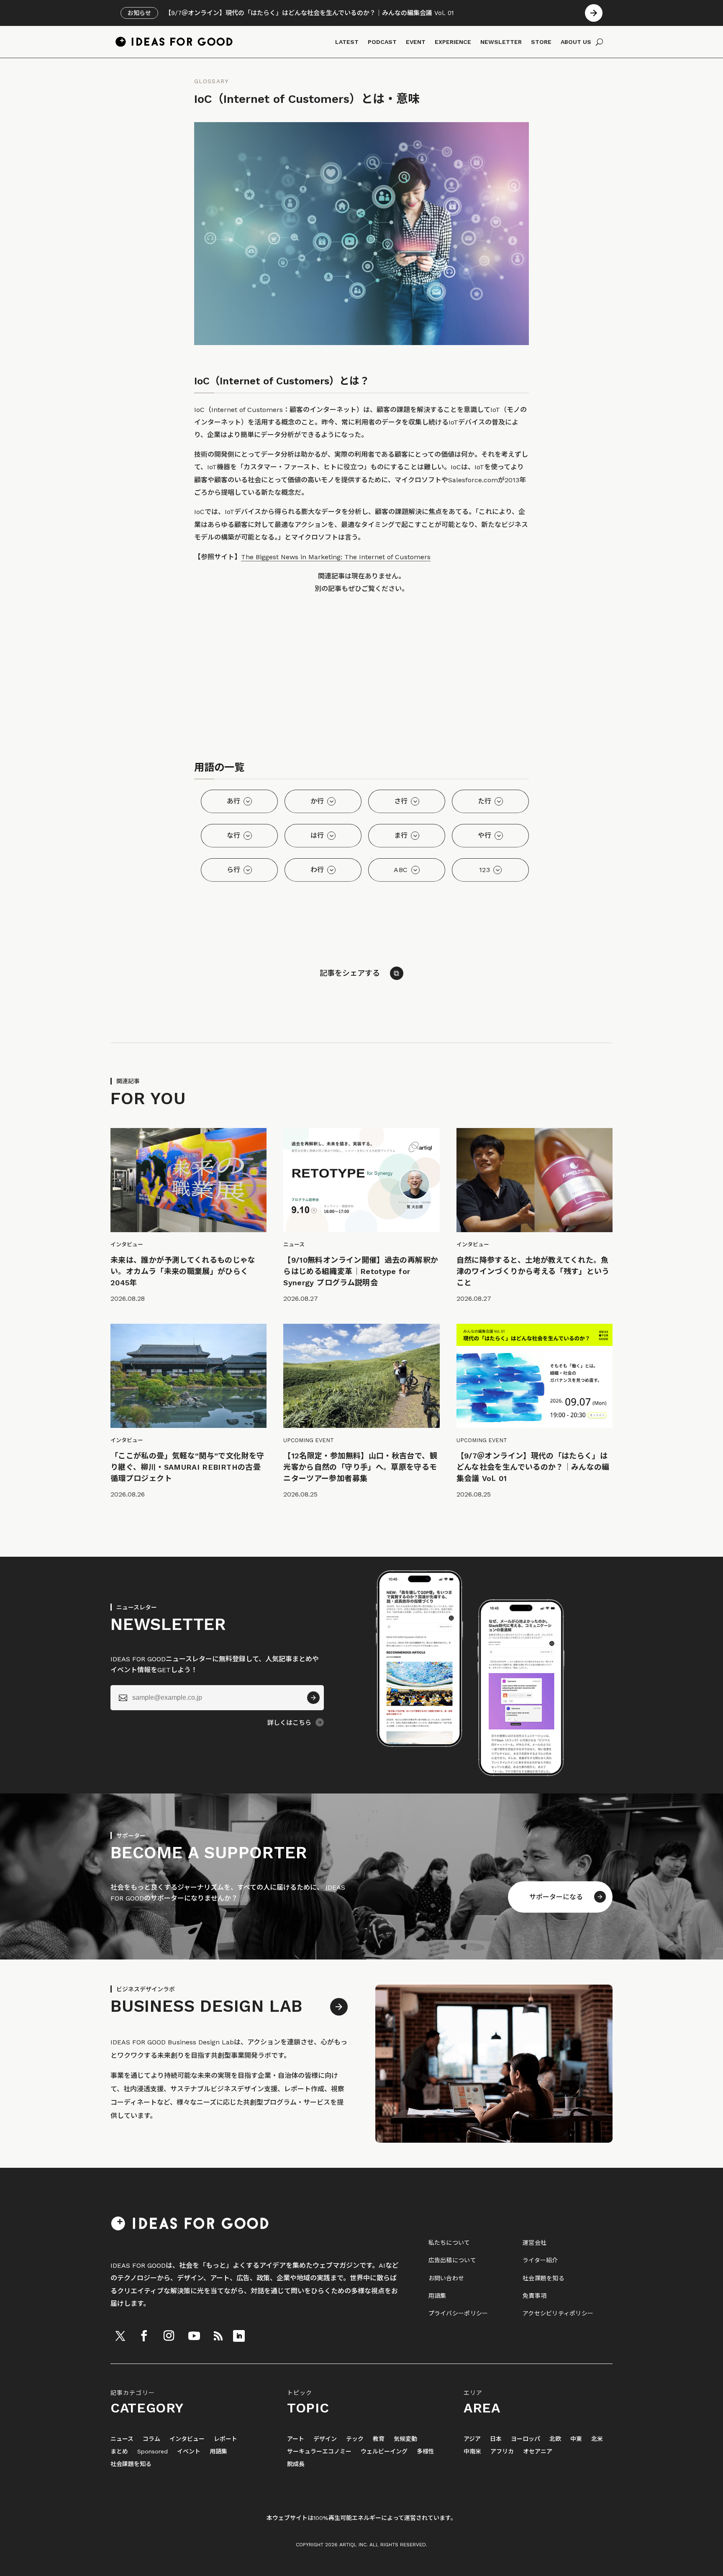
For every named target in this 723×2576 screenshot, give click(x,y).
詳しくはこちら (289, 1723)
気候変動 (405, 2439)
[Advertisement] (361, 680)
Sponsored (153, 2452)
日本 (496, 2439)
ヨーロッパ (526, 2439)
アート (296, 2439)
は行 (317, 835)
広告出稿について (452, 2260)
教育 (379, 2439)
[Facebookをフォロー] (144, 2336)
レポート (226, 2439)
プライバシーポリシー (458, 2313)
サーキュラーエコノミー (319, 2452)
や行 (485, 835)
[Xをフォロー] (120, 2336)
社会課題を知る (544, 2278)
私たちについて (449, 2243)
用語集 (437, 2296)
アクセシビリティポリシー (558, 2313)
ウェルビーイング (384, 2452)
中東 (576, 2439)
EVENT (416, 42)
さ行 (401, 801)
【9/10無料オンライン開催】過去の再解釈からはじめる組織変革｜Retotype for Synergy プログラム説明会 (361, 1271)
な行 (234, 835)
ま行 (401, 835)
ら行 (234, 870)
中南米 (472, 2452)
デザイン (325, 2439)
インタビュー (187, 2439)
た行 (485, 801)
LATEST (347, 42)
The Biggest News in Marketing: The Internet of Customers (336, 557)
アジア (472, 2439)
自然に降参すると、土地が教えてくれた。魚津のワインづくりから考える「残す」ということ (533, 1271)
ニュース (122, 2439)
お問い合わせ (446, 2278)
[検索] (599, 42)
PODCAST (382, 42)
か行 (317, 801)
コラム (151, 2439)
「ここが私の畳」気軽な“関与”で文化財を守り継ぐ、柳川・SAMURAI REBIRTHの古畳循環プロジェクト (187, 1467)
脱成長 (296, 2464)
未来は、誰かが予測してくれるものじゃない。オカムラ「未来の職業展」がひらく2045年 (183, 1271)
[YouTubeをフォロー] (194, 2336)
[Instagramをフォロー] (169, 2336)
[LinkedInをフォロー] (239, 2336)
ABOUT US (576, 42)
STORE (541, 42)
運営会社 (535, 2243)
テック (355, 2439)
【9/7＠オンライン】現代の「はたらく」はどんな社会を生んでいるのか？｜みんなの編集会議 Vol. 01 (533, 1467)
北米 (597, 2439)
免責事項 (535, 2296)
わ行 (317, 870)
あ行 (234, 801)
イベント (189, 2452)
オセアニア (538, 2452)
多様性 (426, 2452)
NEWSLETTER (501, 42)
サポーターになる (556, 1897)
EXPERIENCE (453, 42)
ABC (401, 870)
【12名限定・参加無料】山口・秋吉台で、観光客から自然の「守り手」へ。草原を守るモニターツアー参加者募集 (360, 1467)
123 (485, 870)
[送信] (313, 1698)
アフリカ (502, 2452)
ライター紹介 (540, 2260)
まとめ (119, 2452)
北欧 (555, 2439)
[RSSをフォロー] (218, 2336)
